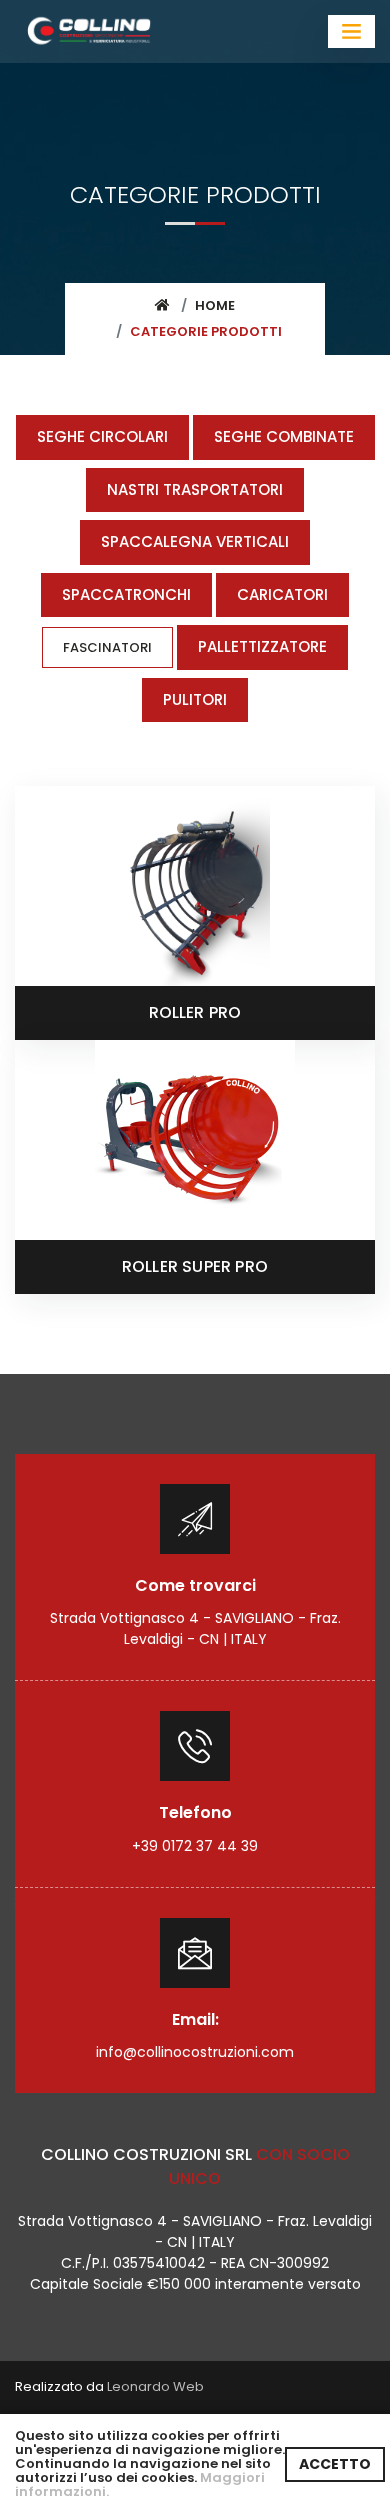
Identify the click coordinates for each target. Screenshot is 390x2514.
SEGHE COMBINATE (284, 436)
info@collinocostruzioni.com (195, 2052)
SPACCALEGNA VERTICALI (195, 541)
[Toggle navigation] (351, 31)
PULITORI (195, 699)
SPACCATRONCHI (126, 594)
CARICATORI (282, 594)
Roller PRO (195, 1012)
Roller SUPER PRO (195, 1266)
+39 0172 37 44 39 (195, 1846)
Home (215, 305)
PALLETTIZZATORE (262, 646)
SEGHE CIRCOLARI (102, 436)
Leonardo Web (155, 2386)
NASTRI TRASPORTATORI (195, 489)
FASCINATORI (107, 647)
